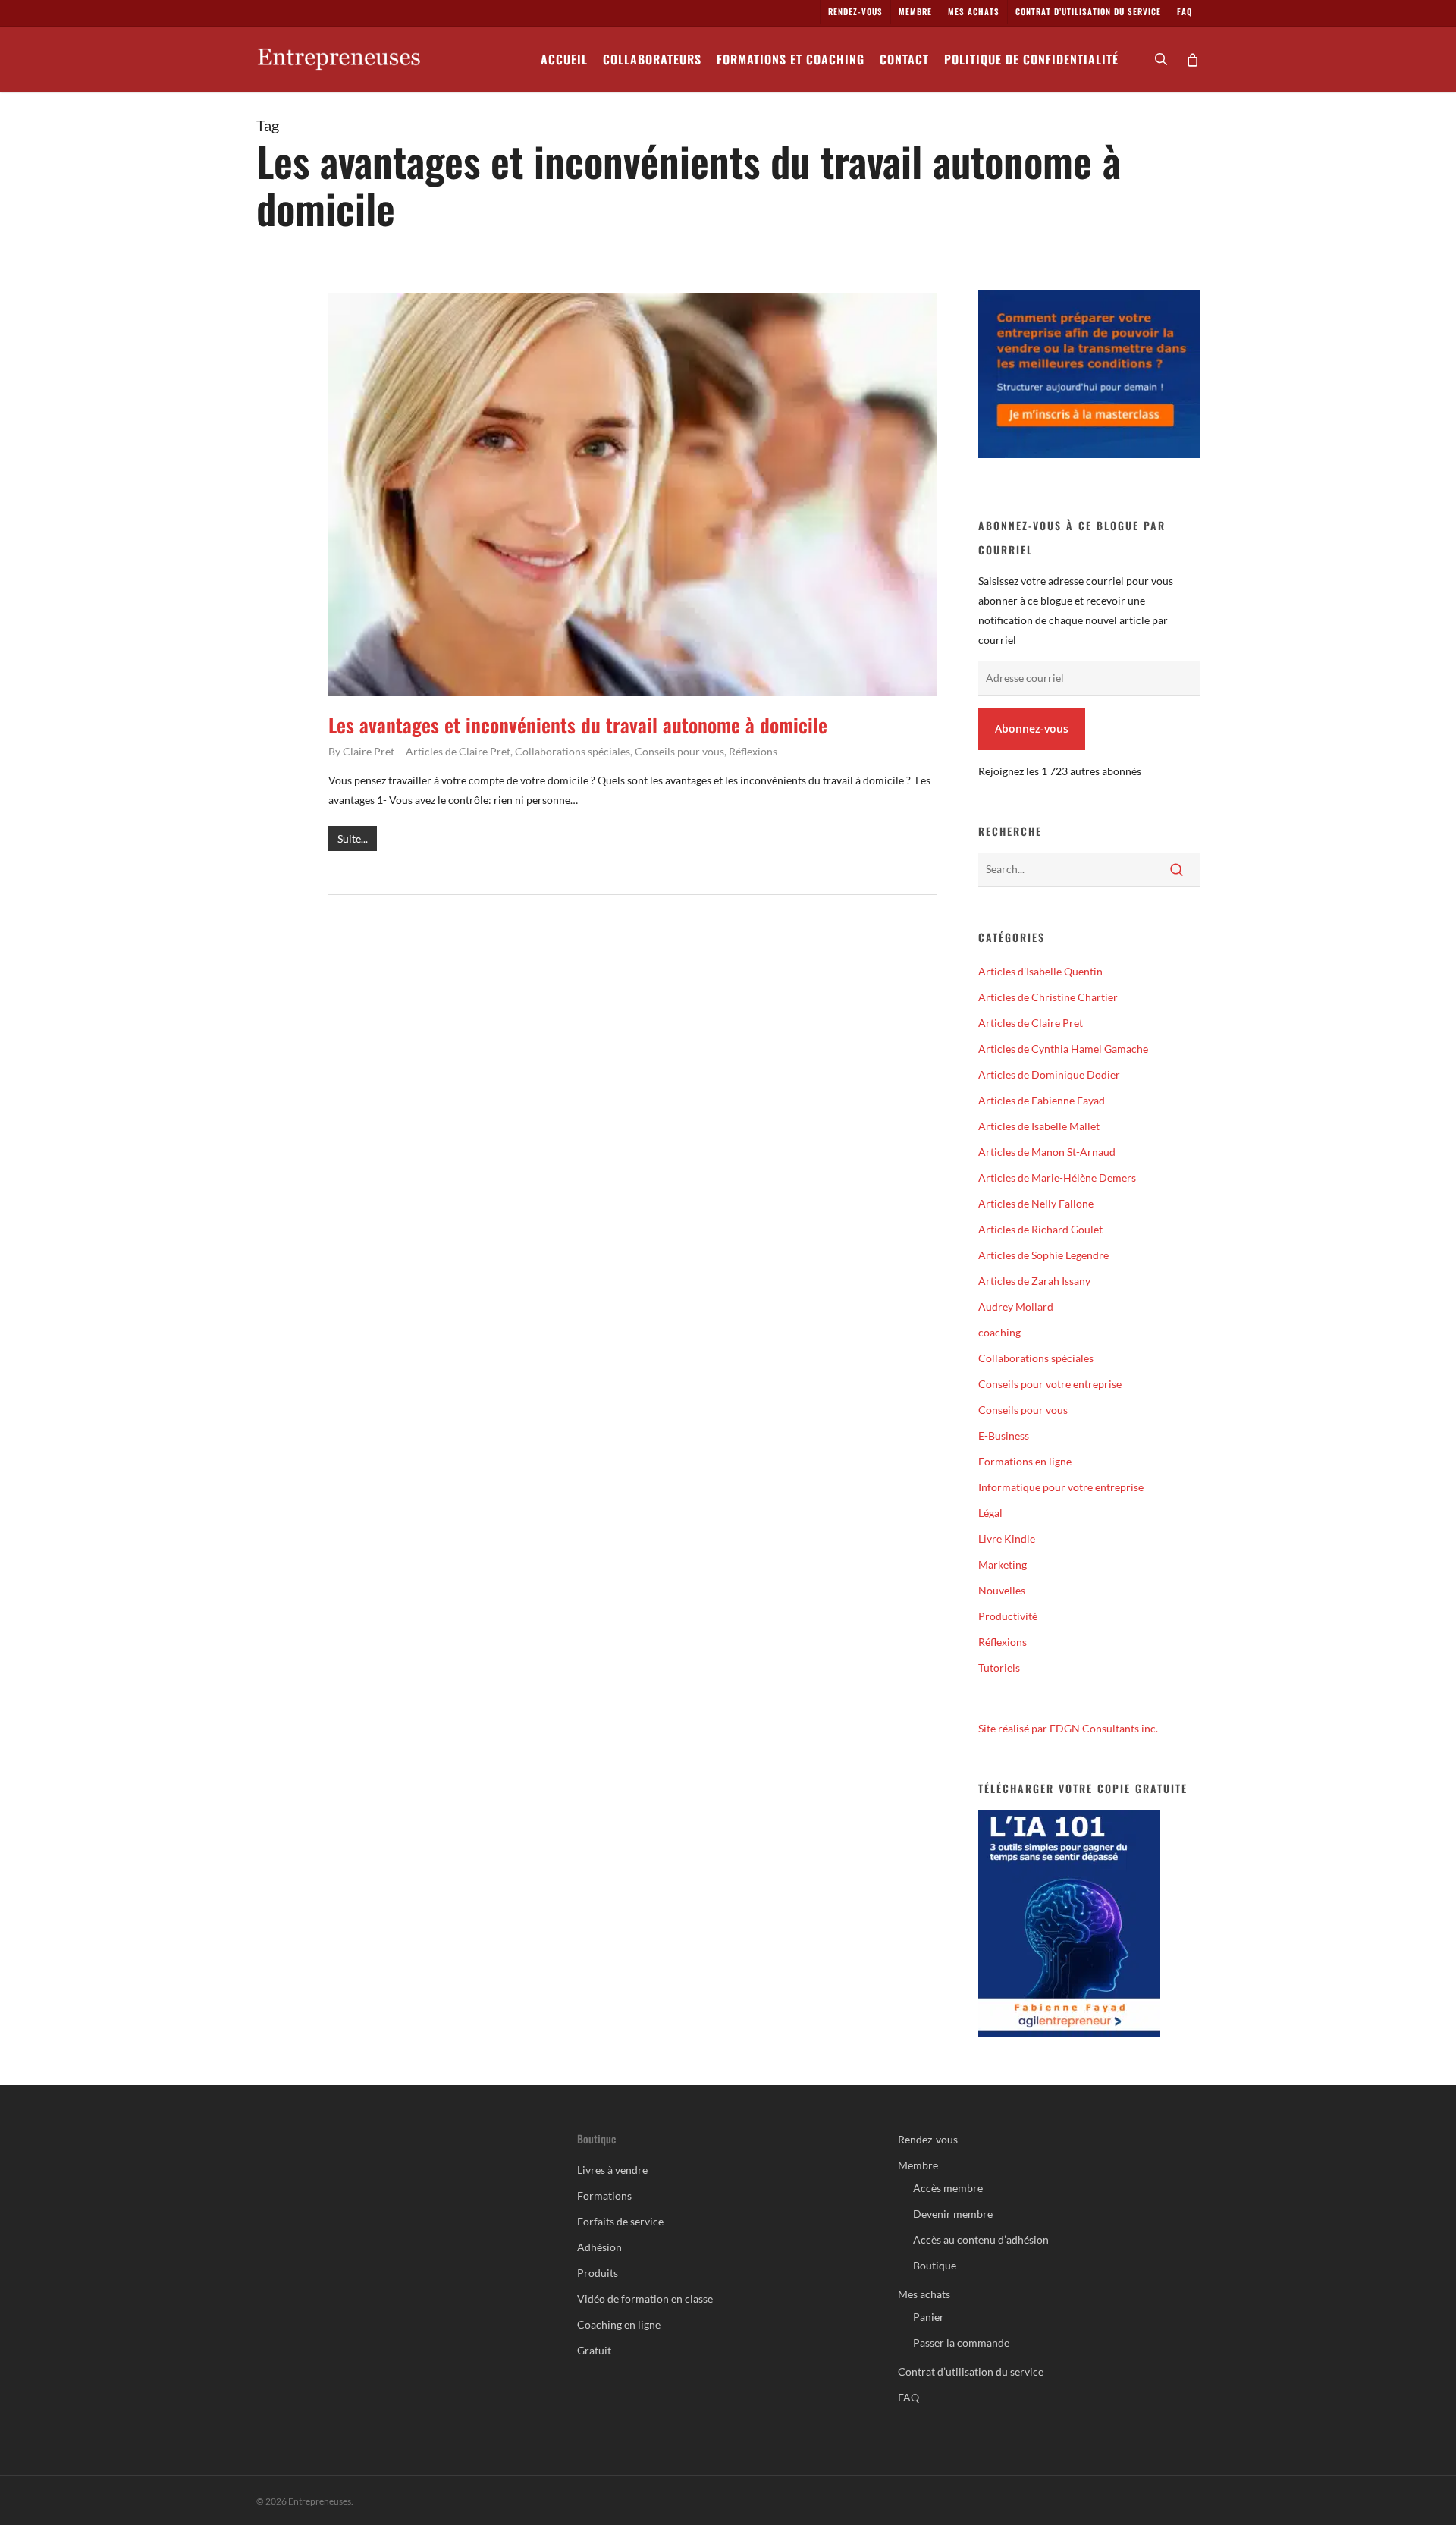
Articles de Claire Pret (458, 751)
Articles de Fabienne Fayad (1042, 1100)
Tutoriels (999, 1668)
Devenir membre (953, 2214)
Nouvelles (1002, 1590)
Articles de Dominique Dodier (1049, 1074)
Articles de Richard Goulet (1040, 1229)
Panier (929, 2317)
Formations (604, 2195)
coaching (999, 1332)
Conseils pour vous (679, 751)
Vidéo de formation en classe (645, 2299)
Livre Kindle (1007, 1539)
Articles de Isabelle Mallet (1039, 1126)
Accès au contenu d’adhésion (981, 2239)
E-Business (1004, 1435)
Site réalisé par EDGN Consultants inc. (1068, 1728)
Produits (598, 2273)
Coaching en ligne (619, 2324)
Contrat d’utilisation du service (971, 2371)
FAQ (908, 2397)
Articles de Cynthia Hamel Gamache (1063, 1049)
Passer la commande (961, 2343)
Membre (918, 2165)
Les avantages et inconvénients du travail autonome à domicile (578, 725)
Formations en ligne (1025, 1461)
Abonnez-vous (1032, 729)
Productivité (1008, 1616)
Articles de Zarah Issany (1034, 1281)
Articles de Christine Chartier (1048, 997)
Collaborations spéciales (573, 751)
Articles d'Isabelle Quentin (1040, 971)
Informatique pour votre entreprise (1061, 1487)
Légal (990, 1513)
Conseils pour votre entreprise (1050, 1384)
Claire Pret (369, 751)
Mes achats (924, 2294)
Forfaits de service (620, 2221)
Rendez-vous (928, 2139)
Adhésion (599, 2247)
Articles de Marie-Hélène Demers (1057, 1178)
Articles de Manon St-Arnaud (1047, 1152)
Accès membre (948, 2188)
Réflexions (753, 751)
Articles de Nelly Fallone (1036, 1203)
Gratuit (594, 2350)
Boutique (935, 2265)
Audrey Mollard (1016, 1306)
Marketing (1003, 1564)
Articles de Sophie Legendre (1043, 1255)
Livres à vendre (612, 2170)
